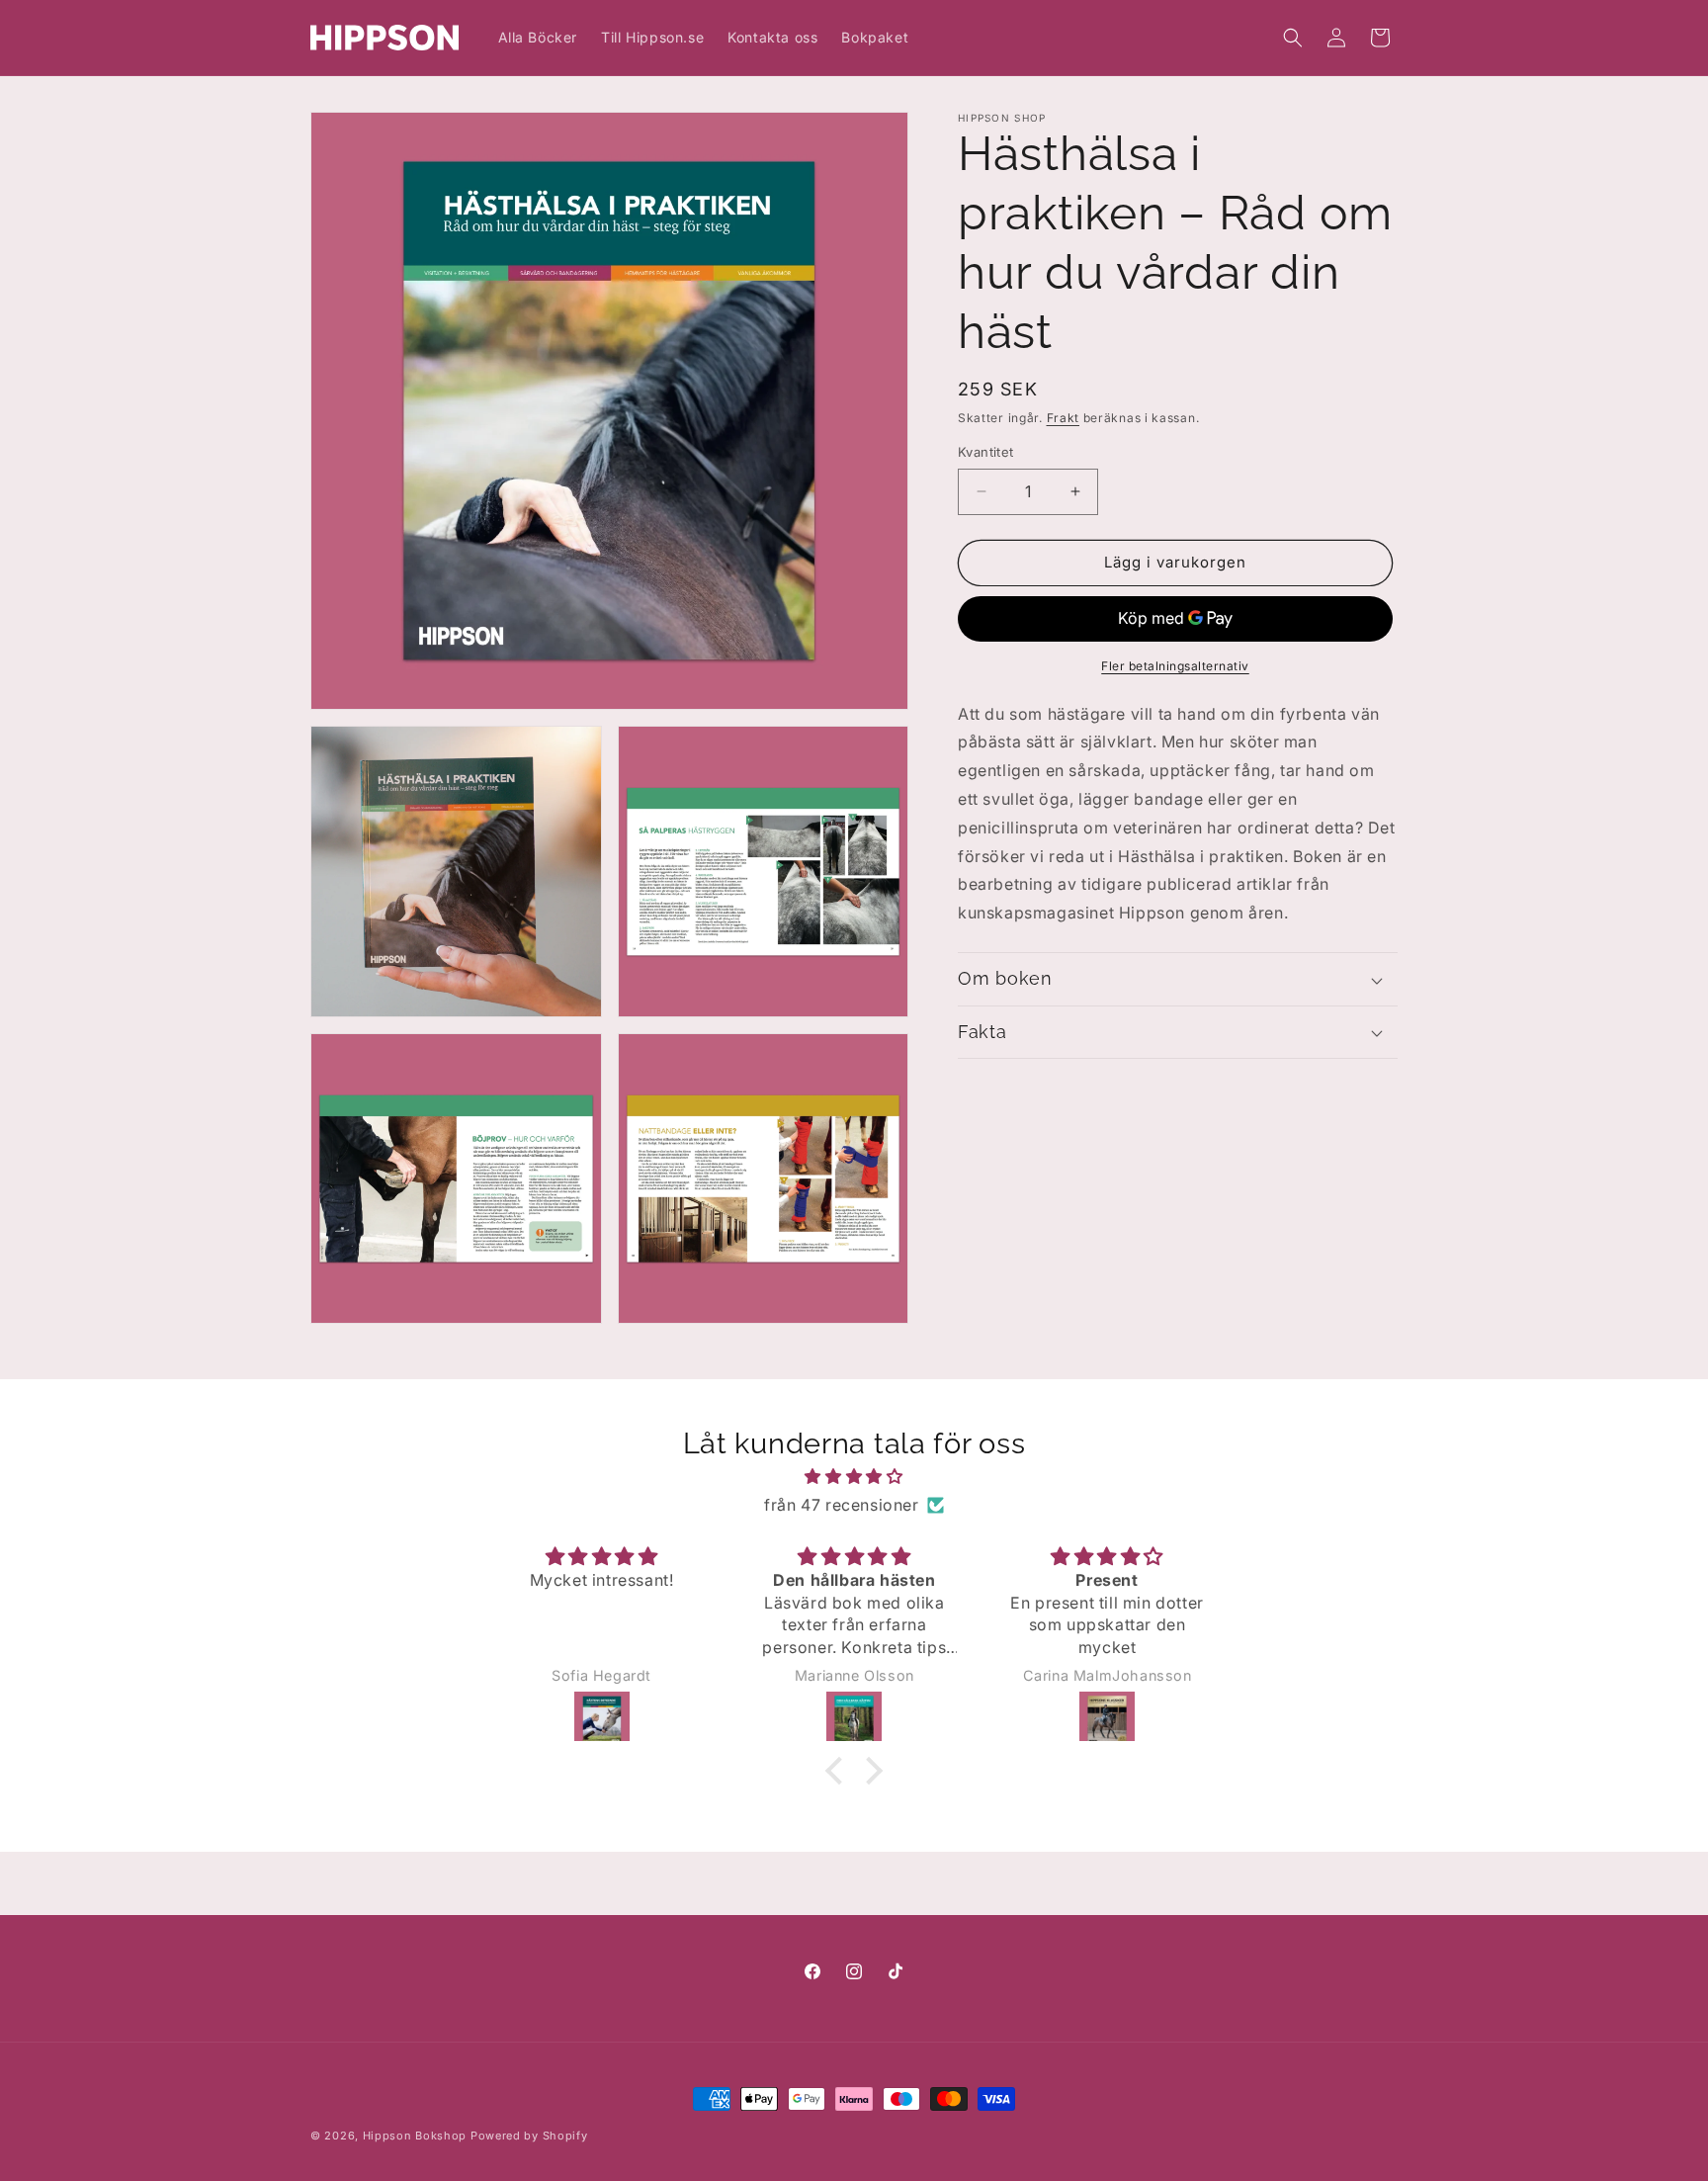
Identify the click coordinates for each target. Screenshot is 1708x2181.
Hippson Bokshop (415, 2136)
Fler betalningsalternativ (1175, 666)
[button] (1293, 38)
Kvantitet (986, 452)
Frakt (1064, 418)
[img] (854, 1477)
